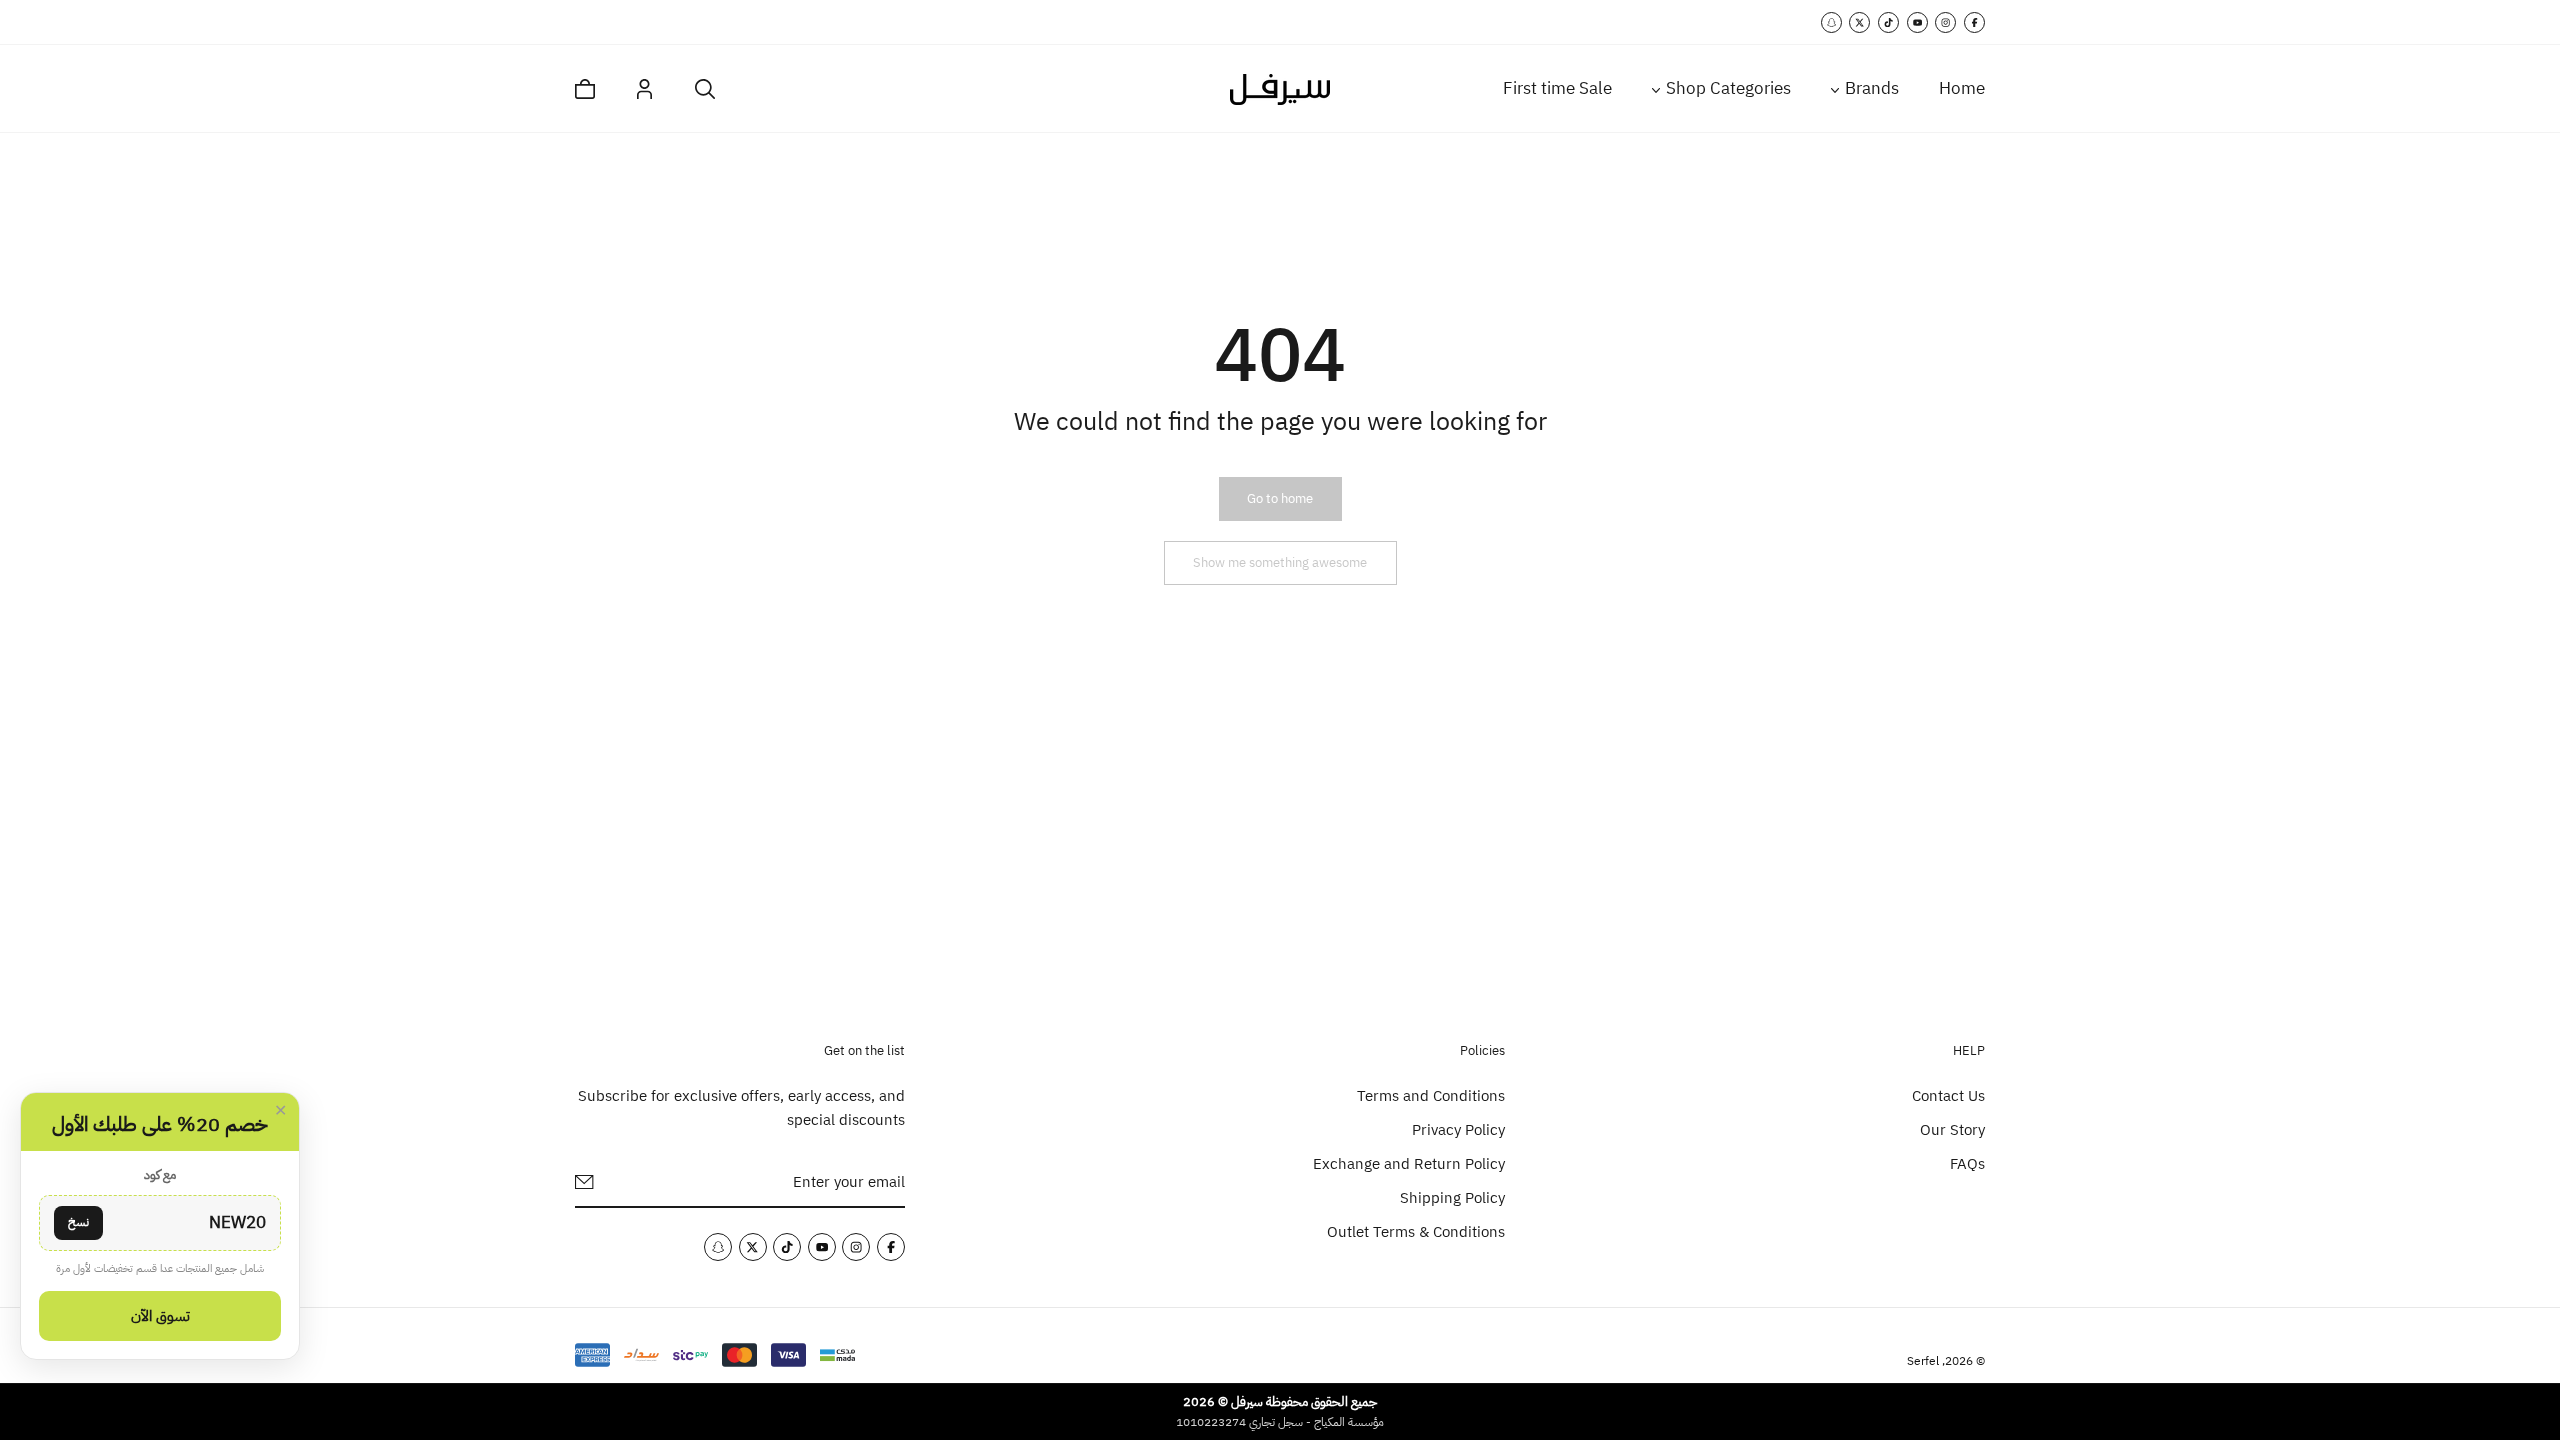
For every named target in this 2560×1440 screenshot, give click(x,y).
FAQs (1967, 1164)
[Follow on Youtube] (1917, 22)
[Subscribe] (584, 1182)
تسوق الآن (160, 1316)
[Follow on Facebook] (1974, 22)
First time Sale (1557, 88)
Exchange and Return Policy (1409, 1164)
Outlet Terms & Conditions (1416, 1232)
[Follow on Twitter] (1859, 22)
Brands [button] (1872, 88)
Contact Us (1948, 1096)
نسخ (78, 1222)
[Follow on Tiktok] (1888, 22)
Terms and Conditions (1431, 1096)
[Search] (705, 89)
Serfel (1923, 1361)
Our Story (1952, 1130)
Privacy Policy (1458, 1130)
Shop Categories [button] (1728, 88)
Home (1962, 88)
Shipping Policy (1452, 1198)
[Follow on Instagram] (1945, 22)
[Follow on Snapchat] (1831, 22)
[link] (1280, 499)
